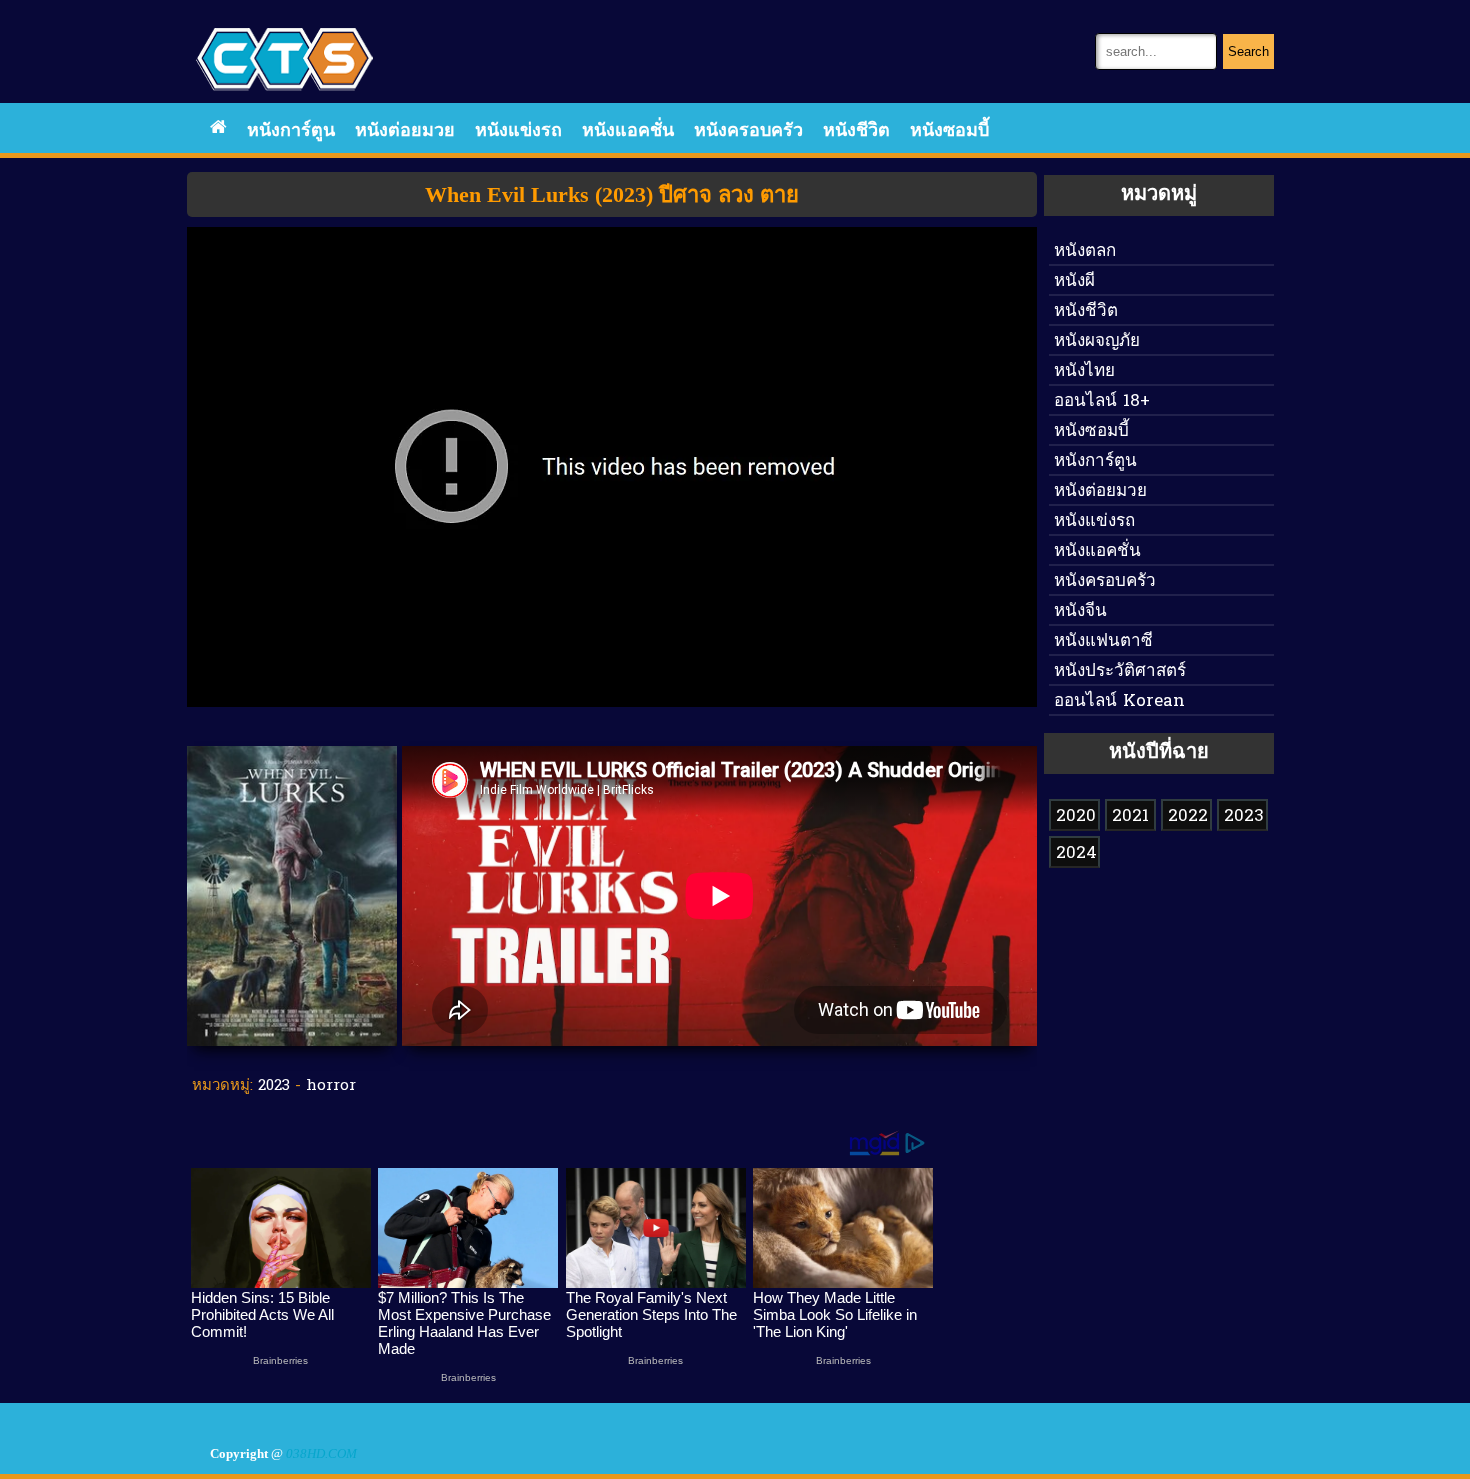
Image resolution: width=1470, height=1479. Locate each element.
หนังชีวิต (856, 131)
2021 (1130, 816)
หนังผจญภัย (1097, 341)
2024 (1076, 853)
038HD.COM (321, 1454)
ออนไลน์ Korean (1119, 701)
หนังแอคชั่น (628, 131)
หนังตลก (1085, 251)
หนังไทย (1084, 371)
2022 (1188, 816)
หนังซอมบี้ (949, 131)
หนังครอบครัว (748, 131)
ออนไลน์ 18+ (1102, 401)
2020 (1076, 816)
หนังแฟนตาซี (1103, 641)
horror (331, 1086)
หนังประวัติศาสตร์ (1120, 671)
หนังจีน (1080, 611)
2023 (274, 1086)
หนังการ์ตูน (291, 131)
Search (1248, 51)
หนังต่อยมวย (405, 131)
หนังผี (1074, 281)
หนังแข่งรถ (518, 131)
